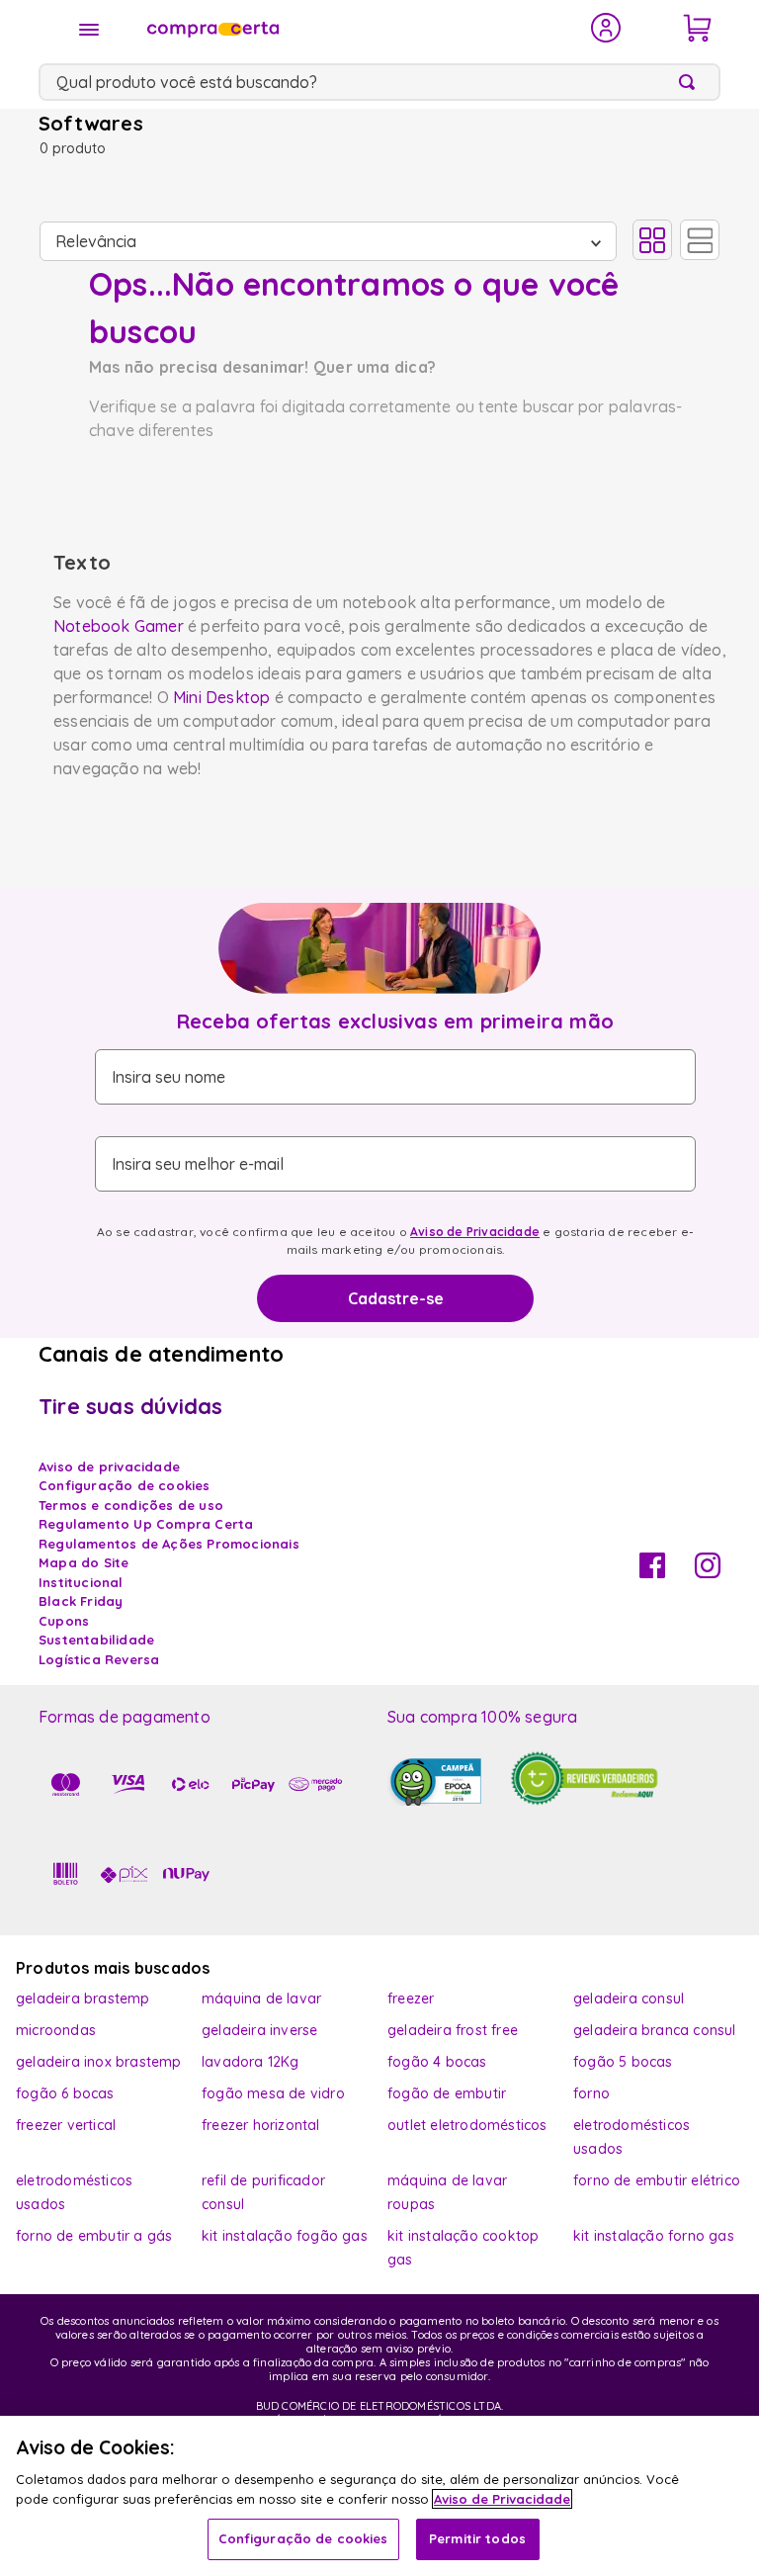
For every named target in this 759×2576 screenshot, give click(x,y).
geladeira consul (629, 1999)
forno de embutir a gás (94, 2236)
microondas (56, 2030)
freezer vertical (66, 2125)
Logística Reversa (99, 1659)
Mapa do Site (84, 1562)
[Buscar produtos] (691, 82)
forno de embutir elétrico (657, 2180)
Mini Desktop (221, 697)
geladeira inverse (259, 2030)
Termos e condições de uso (131, 1505)
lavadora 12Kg (251, 2062)
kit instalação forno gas (654, 2236)
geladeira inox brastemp (99, 2062)
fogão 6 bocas (65, 2093)
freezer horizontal (261, 2125)
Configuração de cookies (303, 2538)
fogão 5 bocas (623, 2062)
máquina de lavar (261, 1999)
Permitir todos (477, 2538)
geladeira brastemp (83, 1999)
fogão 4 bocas (437, 2062)
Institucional (81, 1582)
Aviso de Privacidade (475, 1232)
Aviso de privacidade (109, 1466)
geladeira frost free (453, 2030)
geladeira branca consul (655, 2030)
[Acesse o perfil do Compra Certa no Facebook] (652, 1572)
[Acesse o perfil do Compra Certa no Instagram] (708, 1572)
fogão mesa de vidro (273, 2093)
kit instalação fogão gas (285, 2236)
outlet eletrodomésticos (467, 2125)
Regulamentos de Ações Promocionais (169, 1544)
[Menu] (89, 30)
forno (591, 2093)
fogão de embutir (447, 2093)
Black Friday (81, 1601)
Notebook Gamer (119, 626)
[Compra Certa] (356, 28)
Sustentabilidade (96, 1640)
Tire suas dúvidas (130, 1406)
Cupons (64, 1621)
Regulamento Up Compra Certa (146, 1524)
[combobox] (379, 82)
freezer (411, 1999)
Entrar (606, 28)
